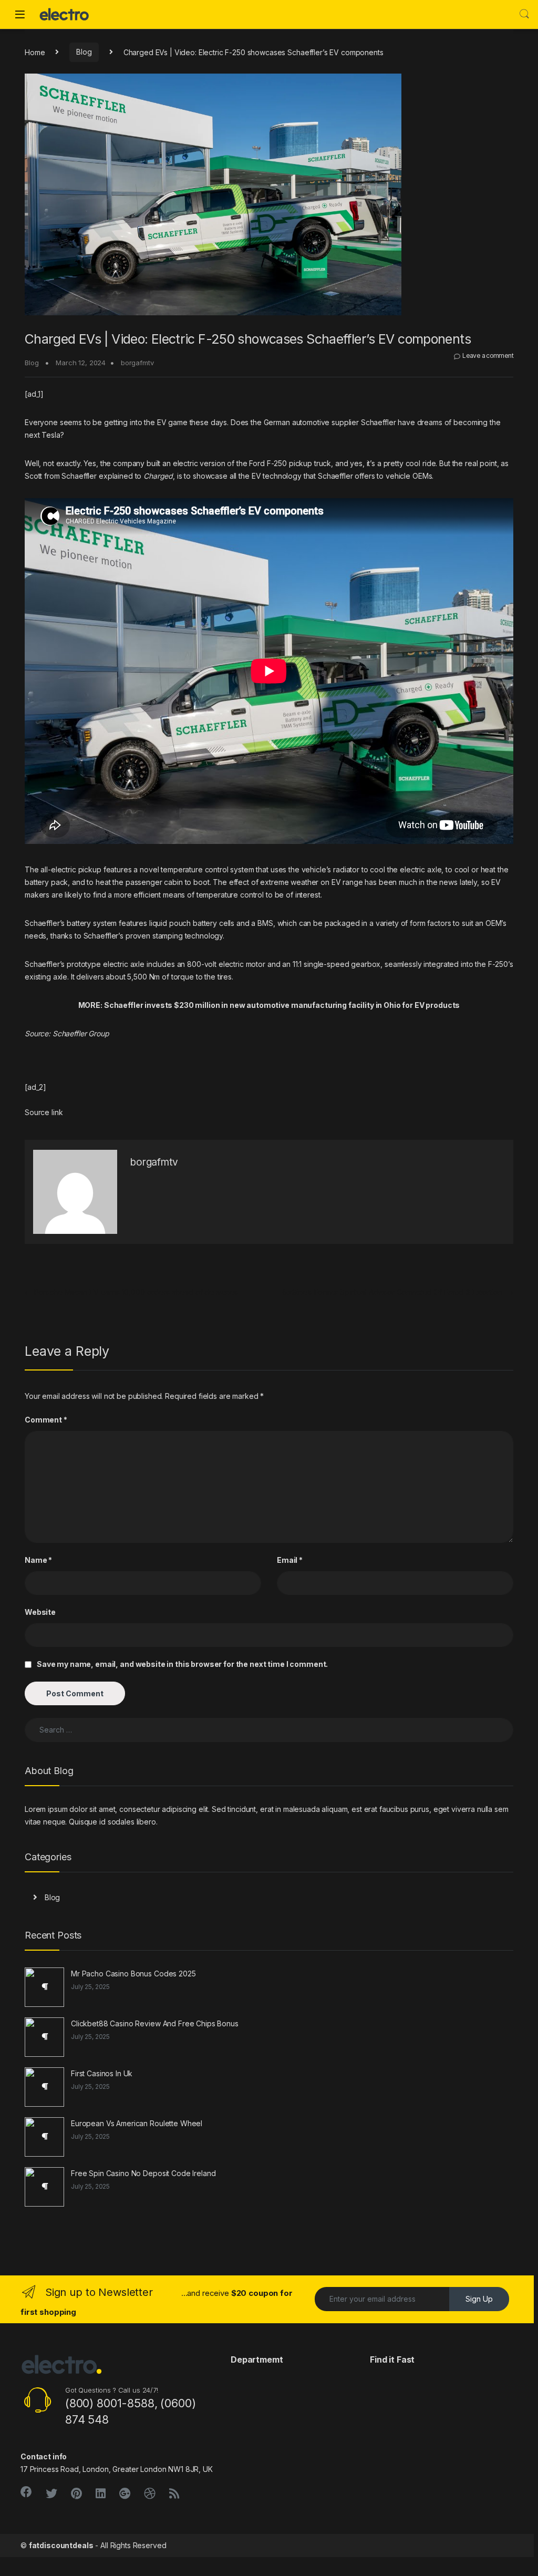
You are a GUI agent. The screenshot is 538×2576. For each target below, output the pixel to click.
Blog (84, 52)
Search (524, 14)
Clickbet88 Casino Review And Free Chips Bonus (155, 2023)
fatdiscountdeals (61, 2545)
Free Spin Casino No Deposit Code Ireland (143, 2173)
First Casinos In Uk (102, 2073)
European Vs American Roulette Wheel (137, 2123)
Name (38, 1560)
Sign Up (479, 2299)
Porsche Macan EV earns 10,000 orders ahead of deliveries (131, 1292)
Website (40, 1612)
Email (290, 1560)
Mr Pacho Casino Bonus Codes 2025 (133, 1974)
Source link (44, 1112)
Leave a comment (488, 356)
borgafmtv (137, 363)
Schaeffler (379, 422)
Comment (46, 1420)
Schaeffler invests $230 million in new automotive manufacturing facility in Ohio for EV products (282, 1005)
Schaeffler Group (81, 1033)
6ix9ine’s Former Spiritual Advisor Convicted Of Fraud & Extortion (398, 1292)
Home (35, 52)
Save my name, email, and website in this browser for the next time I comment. (182, 1664)
